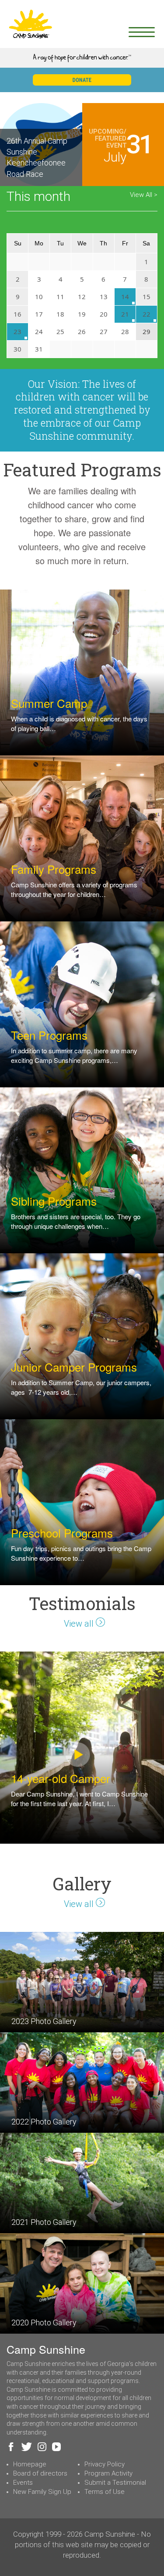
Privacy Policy (105, 2464)
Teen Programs (49, 1035)
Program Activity (108, 2473)
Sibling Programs (54, 1201)
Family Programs (54, 869)
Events (23, 2483)
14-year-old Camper (61, 1778)
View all (80, 1624)
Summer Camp (49, 703)
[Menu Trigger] (141, 32)
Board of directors (40, 2473)
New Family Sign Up (42, 2492)
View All (142, 195)
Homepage (30, 2464)
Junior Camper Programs (74, 1367)
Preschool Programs (62, 1533)
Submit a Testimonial (115, 2483)
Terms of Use (105, 2492)
